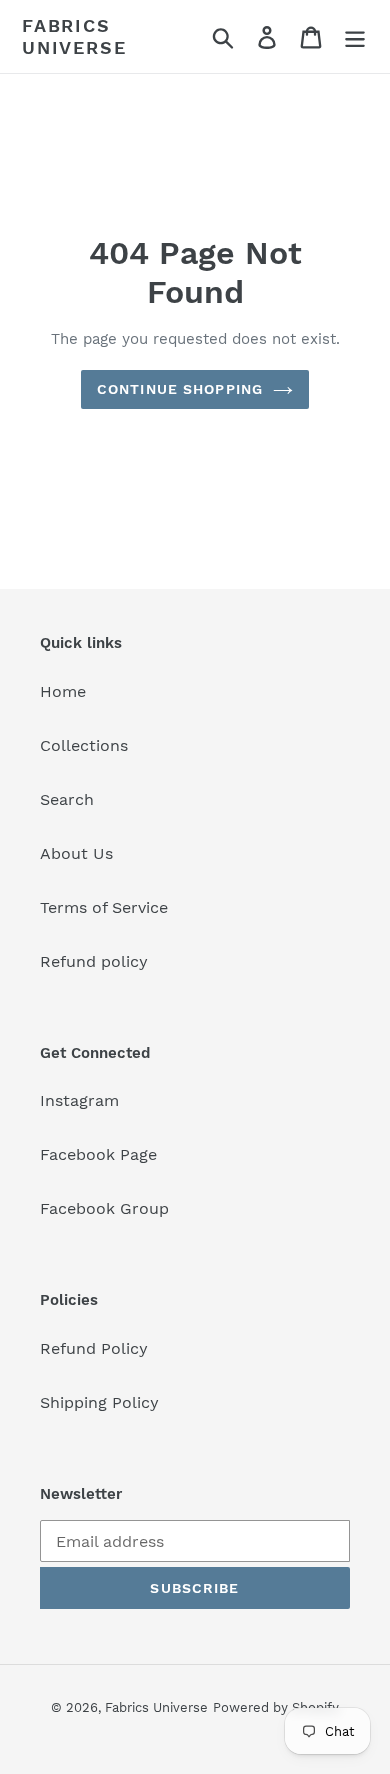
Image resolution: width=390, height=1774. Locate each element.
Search (67, 799)
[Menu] (355, 36)
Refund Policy (94, 1348)
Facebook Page (98, 1154)
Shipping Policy (99, 1402)
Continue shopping (180, 389)
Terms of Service (104, 907)
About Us (76, 853)
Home (63, 691)
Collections (84, 745)
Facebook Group (104, 1208)
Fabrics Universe (74, 36)
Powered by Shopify (276, 1707)
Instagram (79, 1100)
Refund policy (94, 961)
